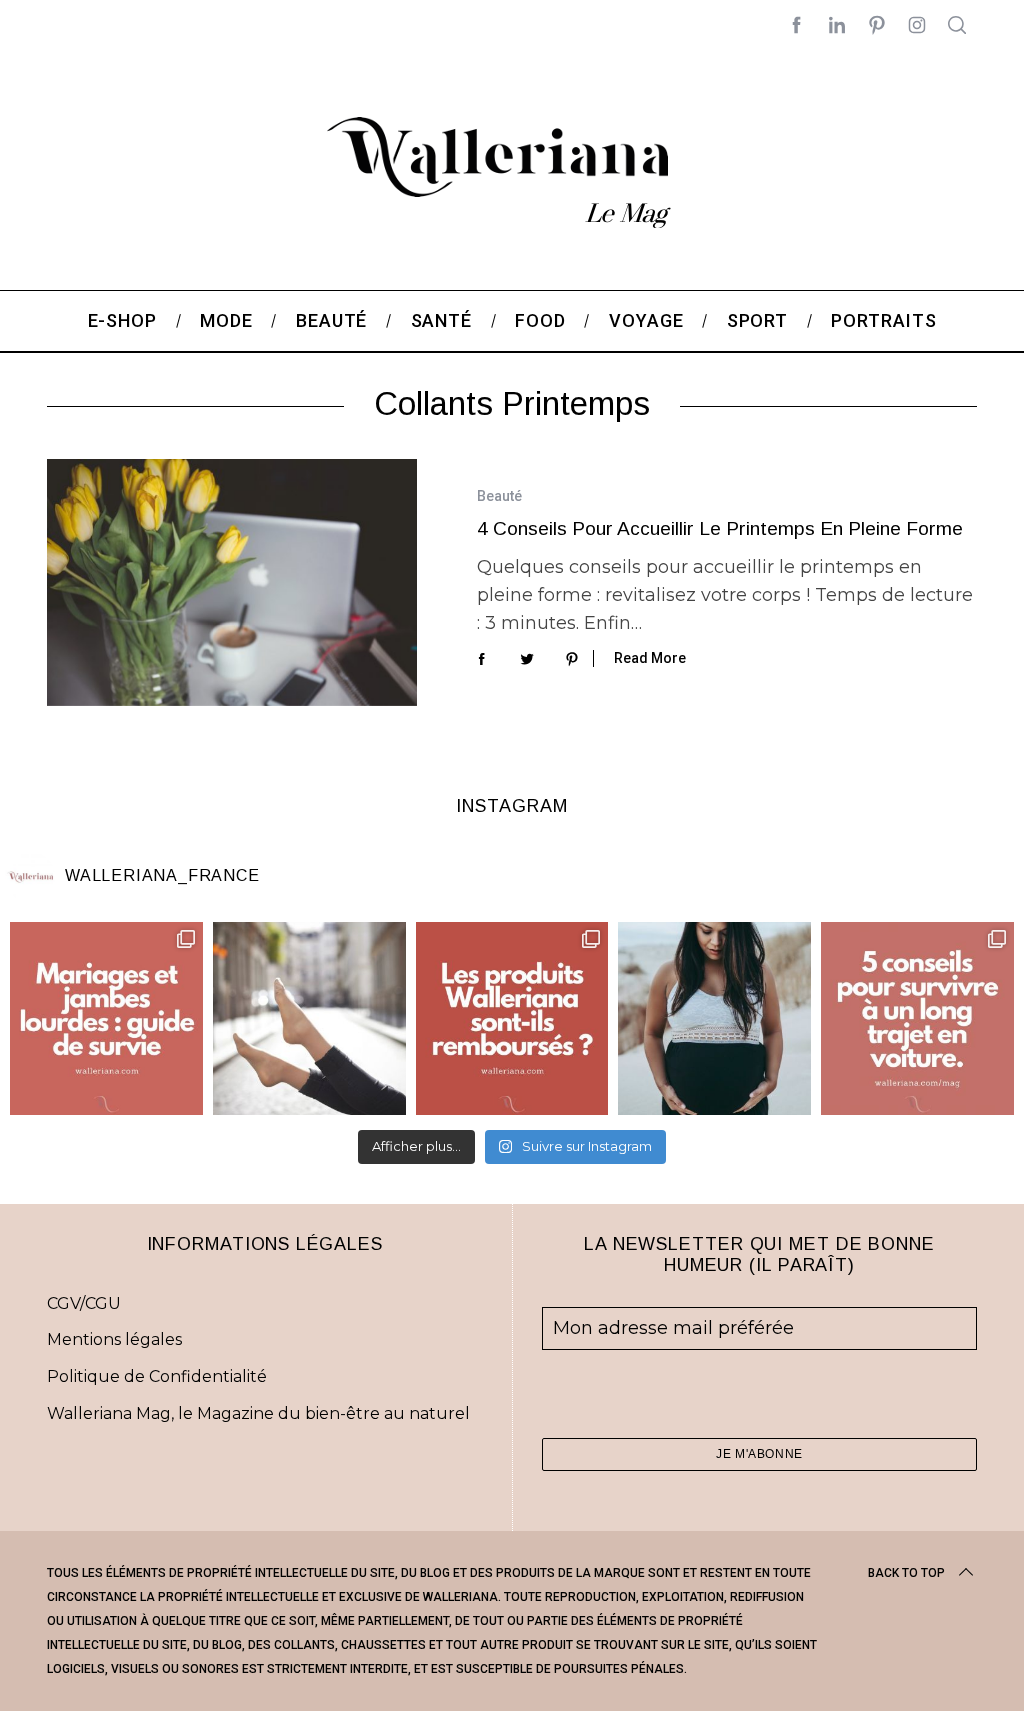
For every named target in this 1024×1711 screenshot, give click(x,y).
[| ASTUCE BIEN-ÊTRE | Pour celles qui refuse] (106, 1018)
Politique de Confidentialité (157, 1376)
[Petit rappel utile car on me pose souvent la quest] (512, 1018)
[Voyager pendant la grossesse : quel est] (714, 1018)
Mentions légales (114, 1339)
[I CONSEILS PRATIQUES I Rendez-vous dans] (917, 1018)
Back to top (906, 1573)
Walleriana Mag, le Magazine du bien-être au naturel (258, 1413)
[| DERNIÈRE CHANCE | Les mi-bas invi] (309, 1018)
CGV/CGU (84, 1303)
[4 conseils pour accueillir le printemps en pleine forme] (232, 582)
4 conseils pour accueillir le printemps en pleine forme (720, 528)
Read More (650, 658)
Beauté (499, 496)
